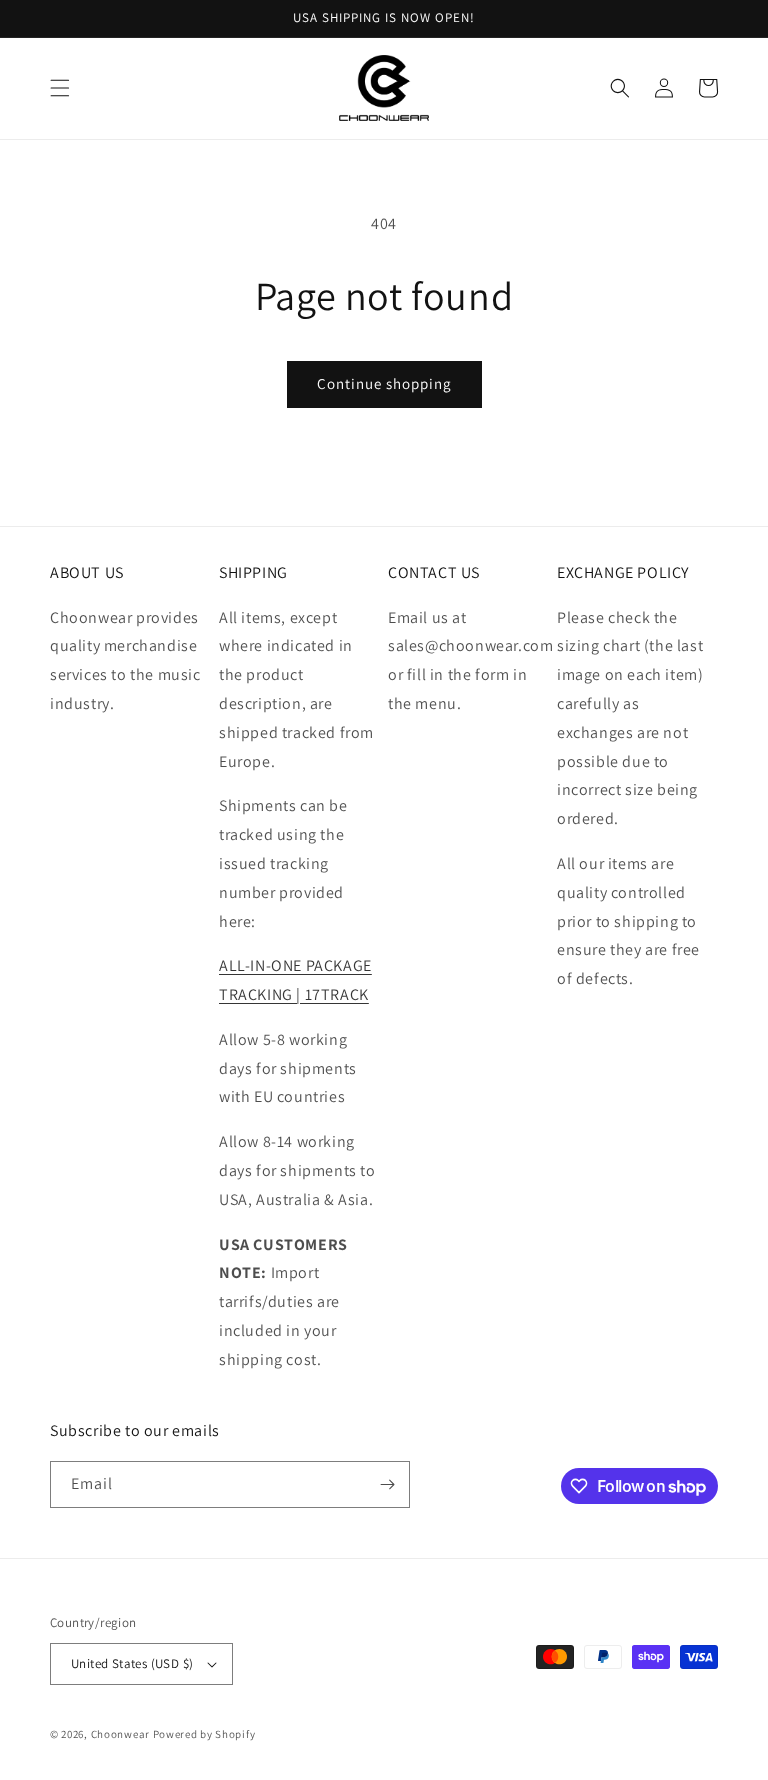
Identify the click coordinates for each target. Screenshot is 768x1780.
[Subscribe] (387, 1484)
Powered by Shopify (204, 1734)
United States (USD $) (132, 1663)
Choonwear (120, 1734)
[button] (60, 88)
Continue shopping (384, 383)
